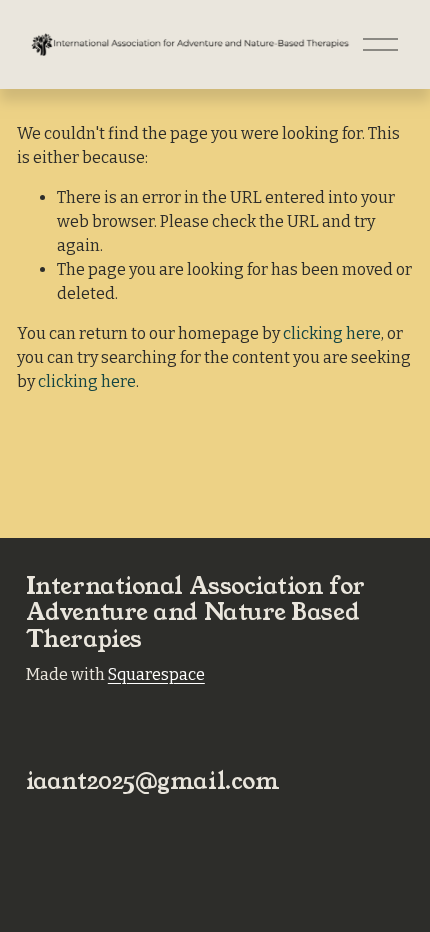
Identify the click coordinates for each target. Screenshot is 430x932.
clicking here (332, 333)
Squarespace (156, 674)
